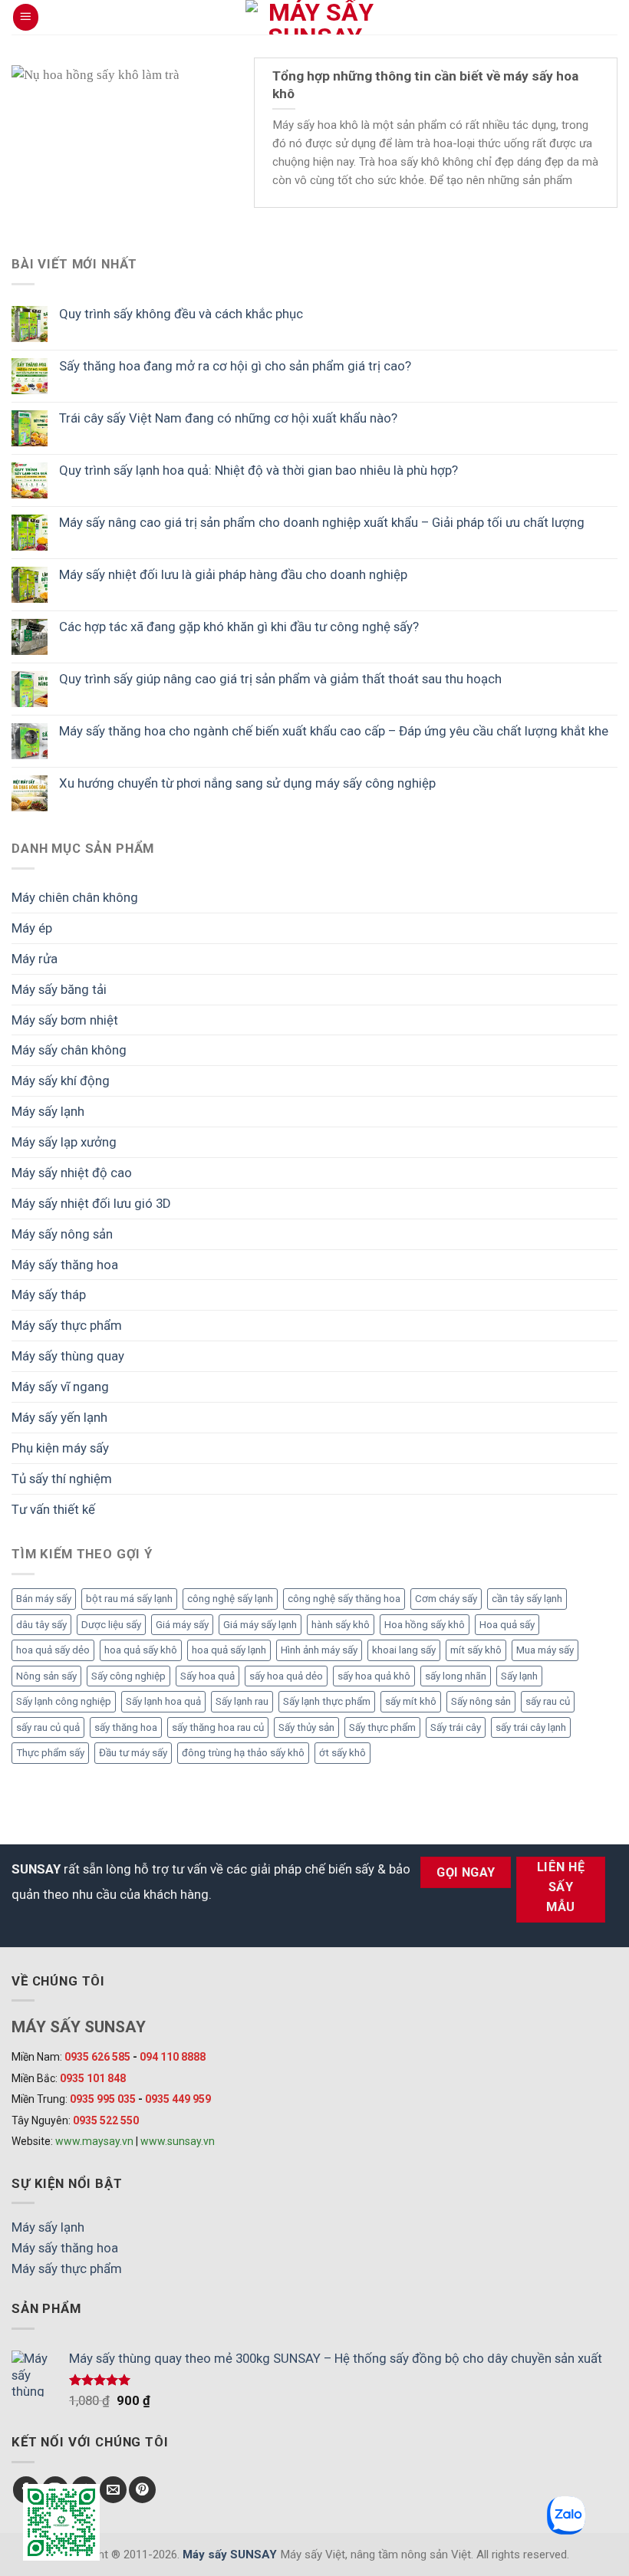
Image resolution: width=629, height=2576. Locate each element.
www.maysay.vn (94, 2141)
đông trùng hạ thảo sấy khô (243, 1753)
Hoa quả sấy (507, 1625)
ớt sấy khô (342, 1753)
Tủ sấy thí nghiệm (62, 1479)
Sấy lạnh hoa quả (163, 1701)
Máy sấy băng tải (59, 989)
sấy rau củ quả (48, 1727)
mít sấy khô (476, 1650)
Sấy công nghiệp (128, 1676)
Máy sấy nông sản (62, 1234)
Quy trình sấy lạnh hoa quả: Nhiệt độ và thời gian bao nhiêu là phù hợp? (259, 470)
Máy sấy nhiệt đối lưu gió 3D (91, 1203)
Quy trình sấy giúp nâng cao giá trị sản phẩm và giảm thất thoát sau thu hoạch (280, 679)
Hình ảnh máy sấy (319, 1650)
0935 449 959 (178, 2099)
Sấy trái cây (456, 1727)
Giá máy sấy (182, 1625)
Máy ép (32, 928)
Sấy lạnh (519, 1676)
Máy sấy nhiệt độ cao (72, 1173)
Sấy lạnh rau (242, 1701)
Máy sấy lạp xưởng (64, 1142)
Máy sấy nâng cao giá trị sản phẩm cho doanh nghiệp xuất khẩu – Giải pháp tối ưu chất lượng (322, 522)
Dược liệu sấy (111, 1625)
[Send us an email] (113, 2490)
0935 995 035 (103, 2099)
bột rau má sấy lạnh (129, 1599)
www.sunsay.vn (178, 2141)
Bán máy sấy (44, 1599)
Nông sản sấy (46, 1676)
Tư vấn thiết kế (53, 1509)
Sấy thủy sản (306, 1727)
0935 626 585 (97, 2057)
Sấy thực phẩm (382, 1727)
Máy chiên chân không (75, 897)
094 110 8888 (173, 2057)
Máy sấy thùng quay (68, 1356)
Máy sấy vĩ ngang (60, 1387)
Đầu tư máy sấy (133, 1753)
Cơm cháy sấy (446, 1599)
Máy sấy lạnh (48, 1111)
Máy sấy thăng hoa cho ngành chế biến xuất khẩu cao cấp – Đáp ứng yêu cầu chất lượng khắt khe (334, 731)
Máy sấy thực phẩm (67, 1325)
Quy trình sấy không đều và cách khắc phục (181, 314)
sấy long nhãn (456, 1676)
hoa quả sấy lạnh (229, 1650)
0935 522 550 (106, 2120)
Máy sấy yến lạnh (59, 1417)
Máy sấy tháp (49, 1295)
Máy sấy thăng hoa (65, 1265)
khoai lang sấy (404, 1650)
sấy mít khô (411, 1701)
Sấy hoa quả (207, 1676)
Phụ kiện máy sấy (60, 1448)
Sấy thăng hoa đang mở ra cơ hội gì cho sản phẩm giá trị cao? (235, 366)
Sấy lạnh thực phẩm (327, 1701)
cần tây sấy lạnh (527, 1599)
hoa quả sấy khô (141, 1650)
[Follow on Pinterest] (142, 2490)
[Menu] (26, 17)
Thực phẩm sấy (50, 1753)
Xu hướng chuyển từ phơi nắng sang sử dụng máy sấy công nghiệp (247, 783)
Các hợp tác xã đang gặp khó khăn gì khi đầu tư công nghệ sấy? (239, 627)
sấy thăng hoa (126, 1727)
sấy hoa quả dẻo (286, 1676)
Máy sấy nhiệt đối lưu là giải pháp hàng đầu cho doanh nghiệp (233, 574)
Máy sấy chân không (69, 1050)
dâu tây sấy (41, 1625)
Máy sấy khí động (61, 1081)
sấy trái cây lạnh (531, 1727)
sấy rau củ (548, 1701)
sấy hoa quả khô (374, 1676)
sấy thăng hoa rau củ (218, 1727)
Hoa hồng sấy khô (425, 1625)
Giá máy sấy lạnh (260, 1625)
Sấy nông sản (481, 1701)
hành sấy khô (341, 1625)
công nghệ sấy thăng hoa (344, 1599)
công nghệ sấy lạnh (230, 1599)
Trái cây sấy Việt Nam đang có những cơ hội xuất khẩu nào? (228, 418)
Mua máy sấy (545, 1650)
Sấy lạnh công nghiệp (64, 1701)
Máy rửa (35, 959)
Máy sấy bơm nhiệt (65, 1020)
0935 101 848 (93, 2078)
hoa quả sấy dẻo (53, 1650)
